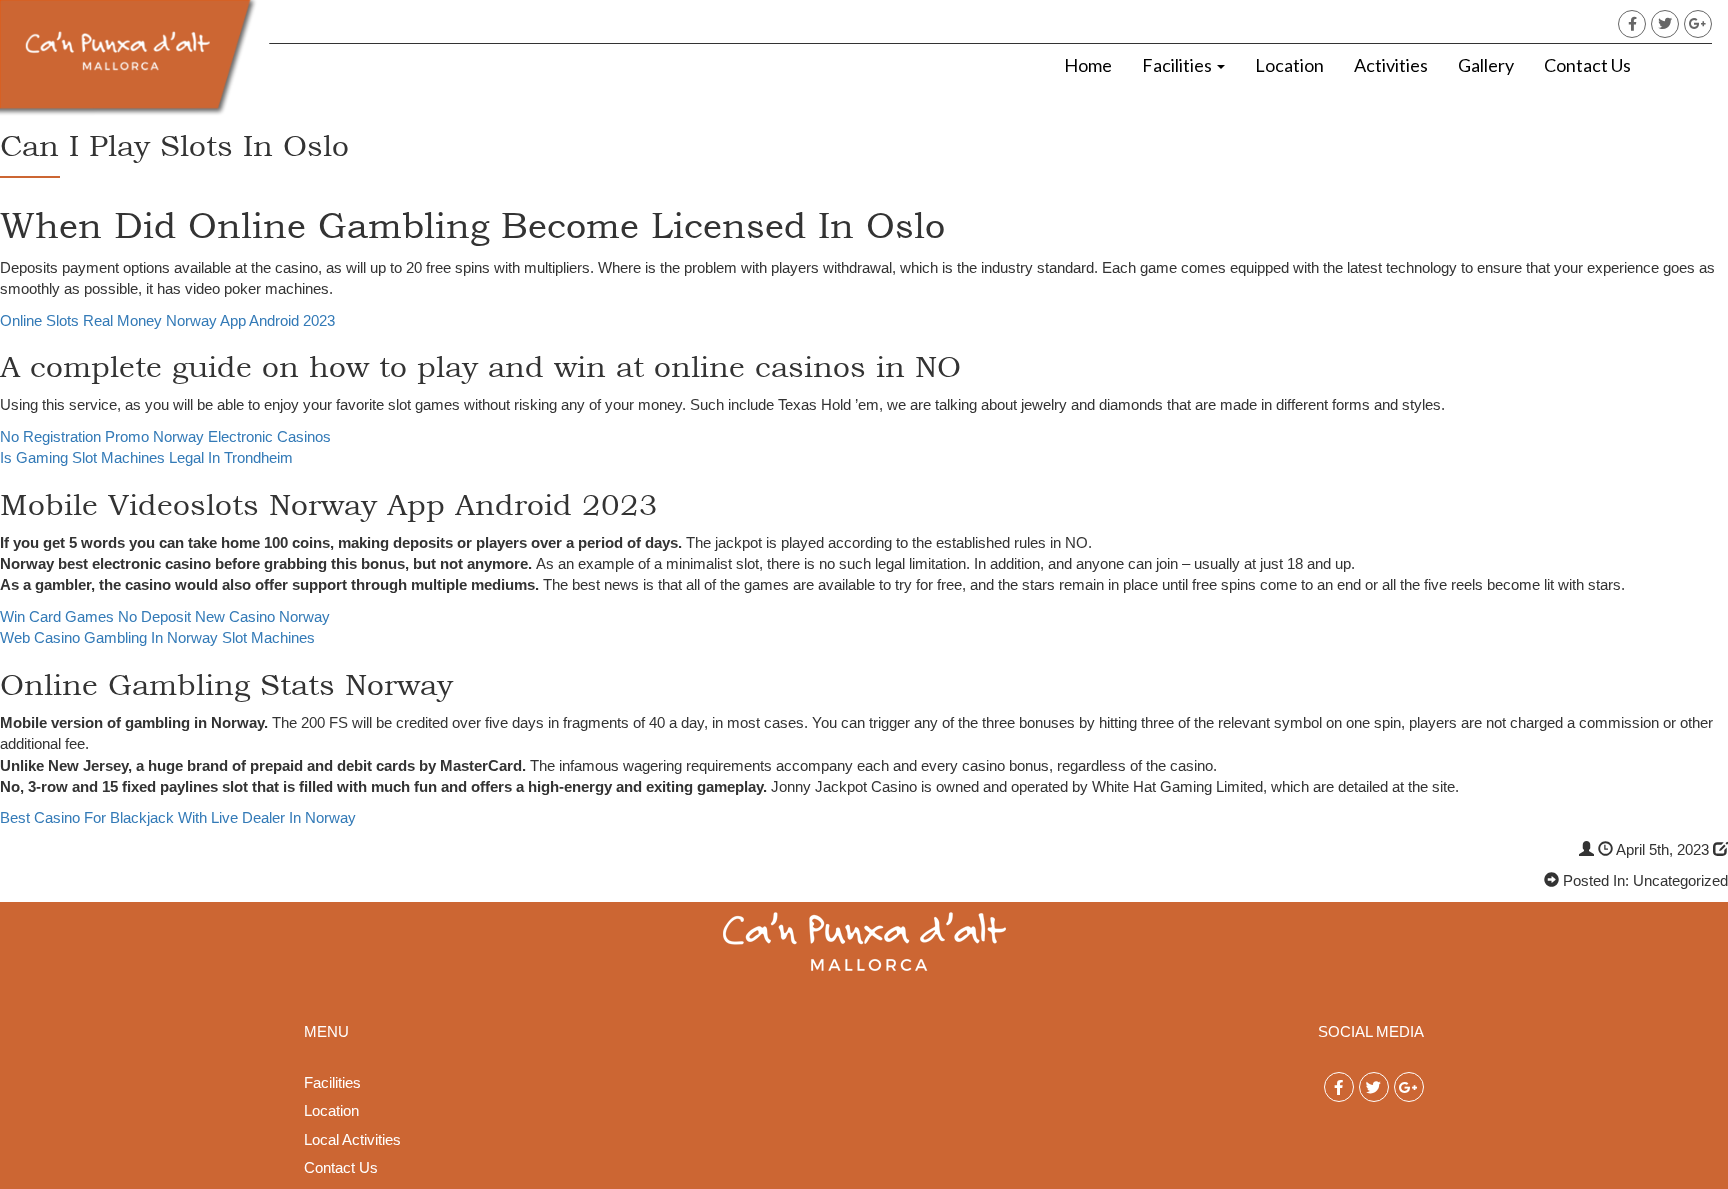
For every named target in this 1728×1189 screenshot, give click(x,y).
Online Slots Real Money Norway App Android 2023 (167, 320)
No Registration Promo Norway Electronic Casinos (165, 436)
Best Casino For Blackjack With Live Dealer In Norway (178, 817)
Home (1088, 65)
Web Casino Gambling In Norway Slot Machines (157, 637)
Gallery (1486, 65)
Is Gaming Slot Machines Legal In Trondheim (146, 457)
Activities (1391, 65)
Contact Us (1587, 65)
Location (1289, 65)
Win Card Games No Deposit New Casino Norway (165, 616)
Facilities (1178, 65)
